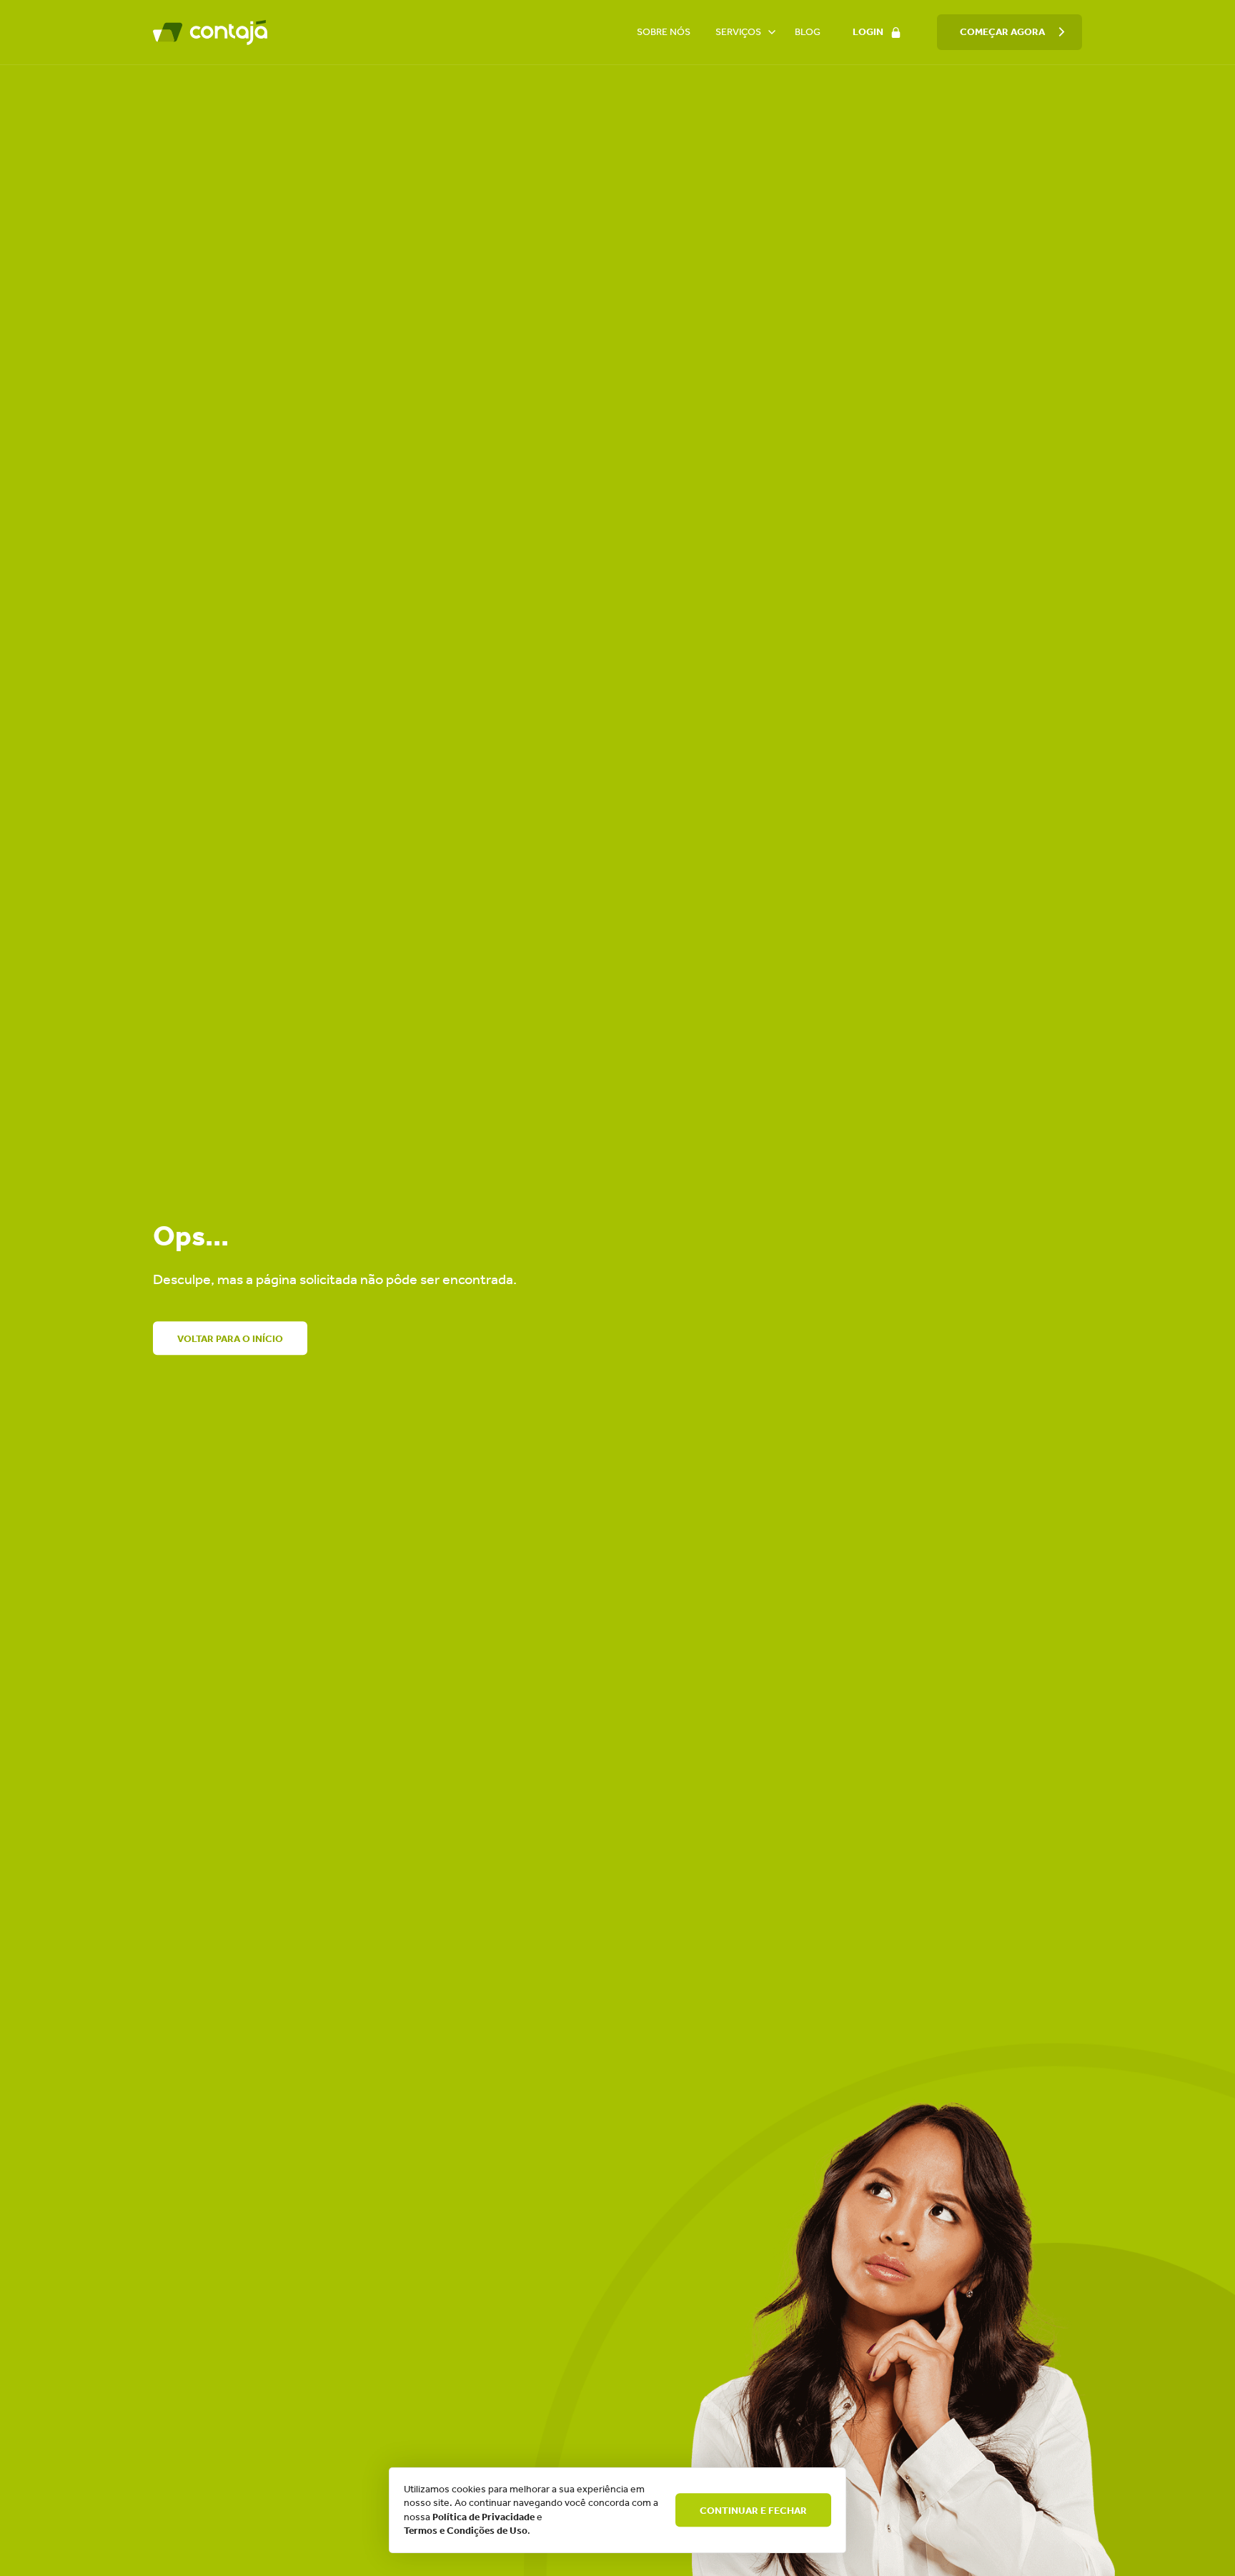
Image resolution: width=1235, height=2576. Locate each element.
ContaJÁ (210, 32)
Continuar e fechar (753, 2511)
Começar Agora (1002, 32)
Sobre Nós (664, 32)
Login (868, 32)
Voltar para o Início (230, 1339)
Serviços (738, 32)
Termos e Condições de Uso (466, 2531)
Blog (808, 32)
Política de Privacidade (483, 2517)
